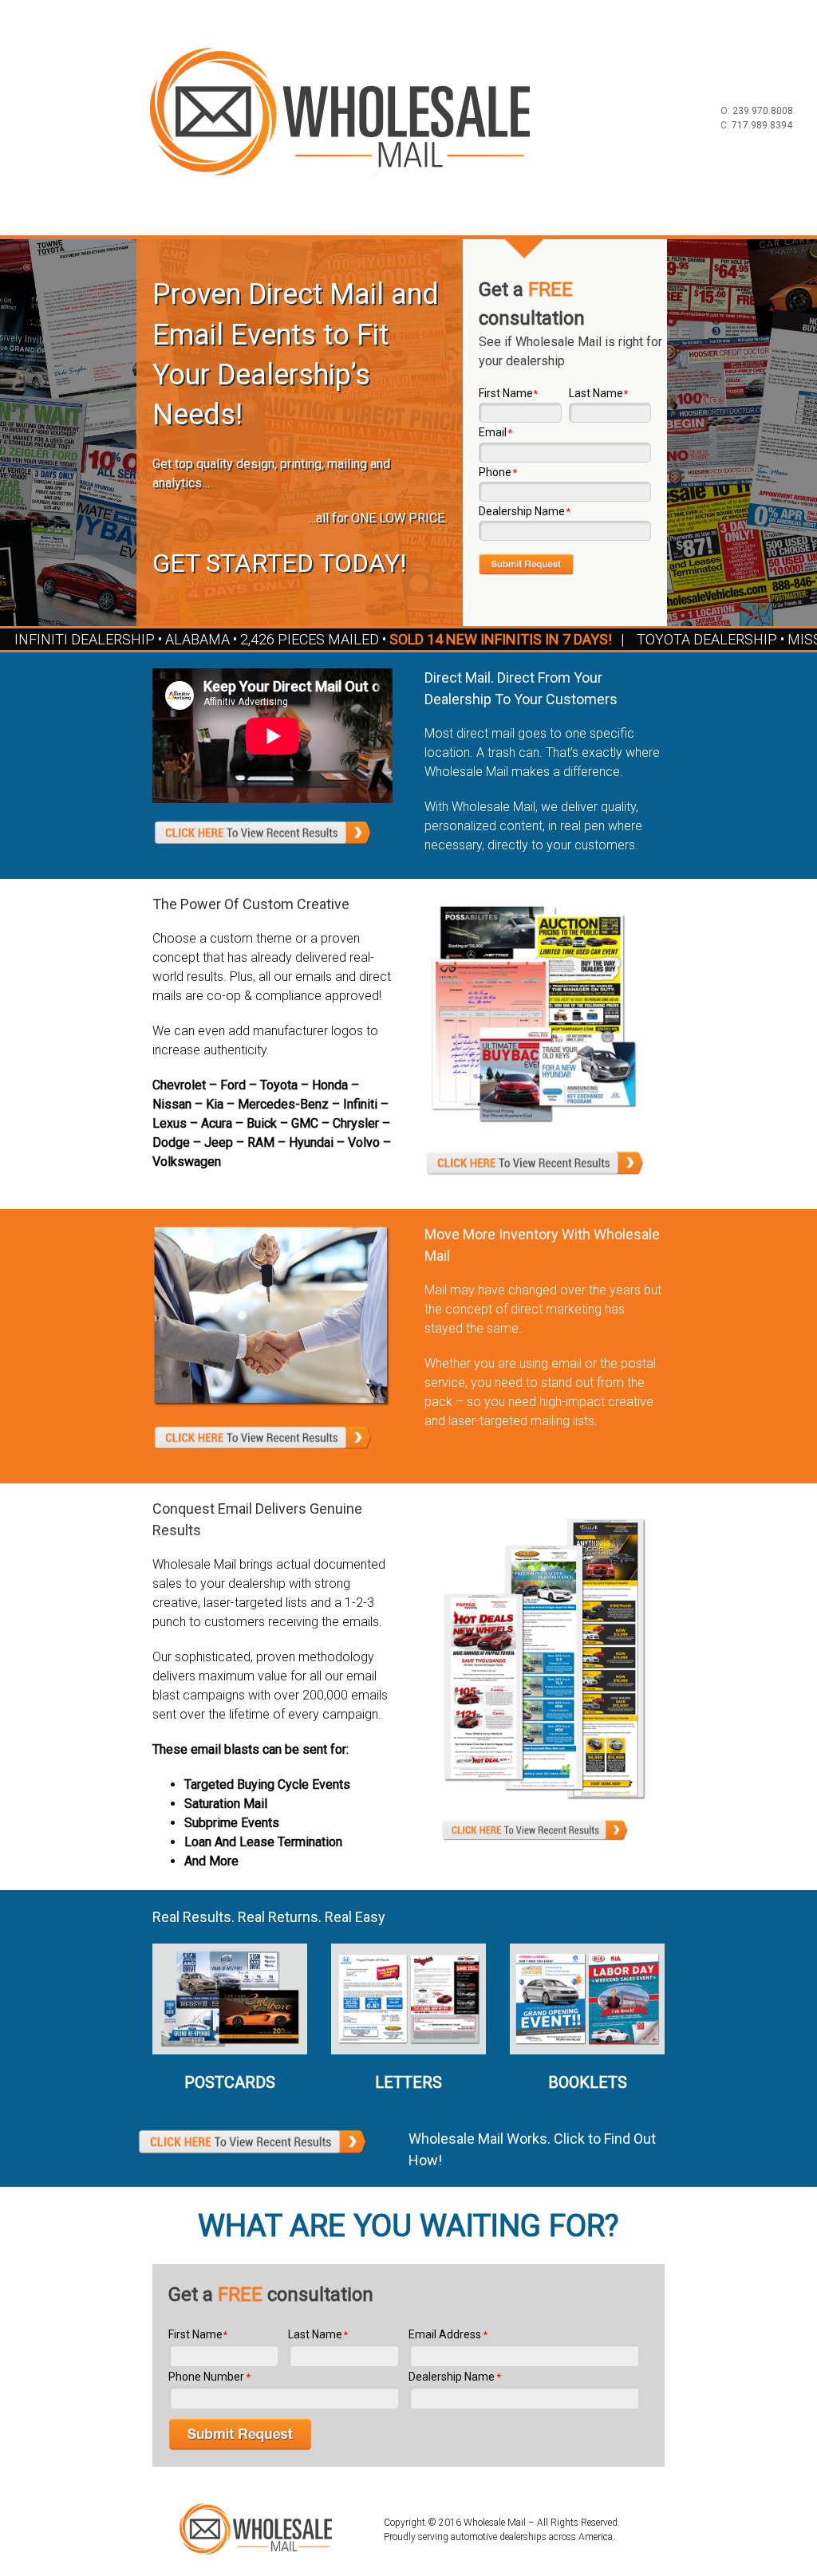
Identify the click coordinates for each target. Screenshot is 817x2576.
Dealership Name (525, 511)
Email (495, 432)
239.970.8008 (763, 111)
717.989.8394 (762, 125)
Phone (498, 472)
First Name (508, 393)
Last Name (598, 393)
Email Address (448, 2334)
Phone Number (209, 2377)
